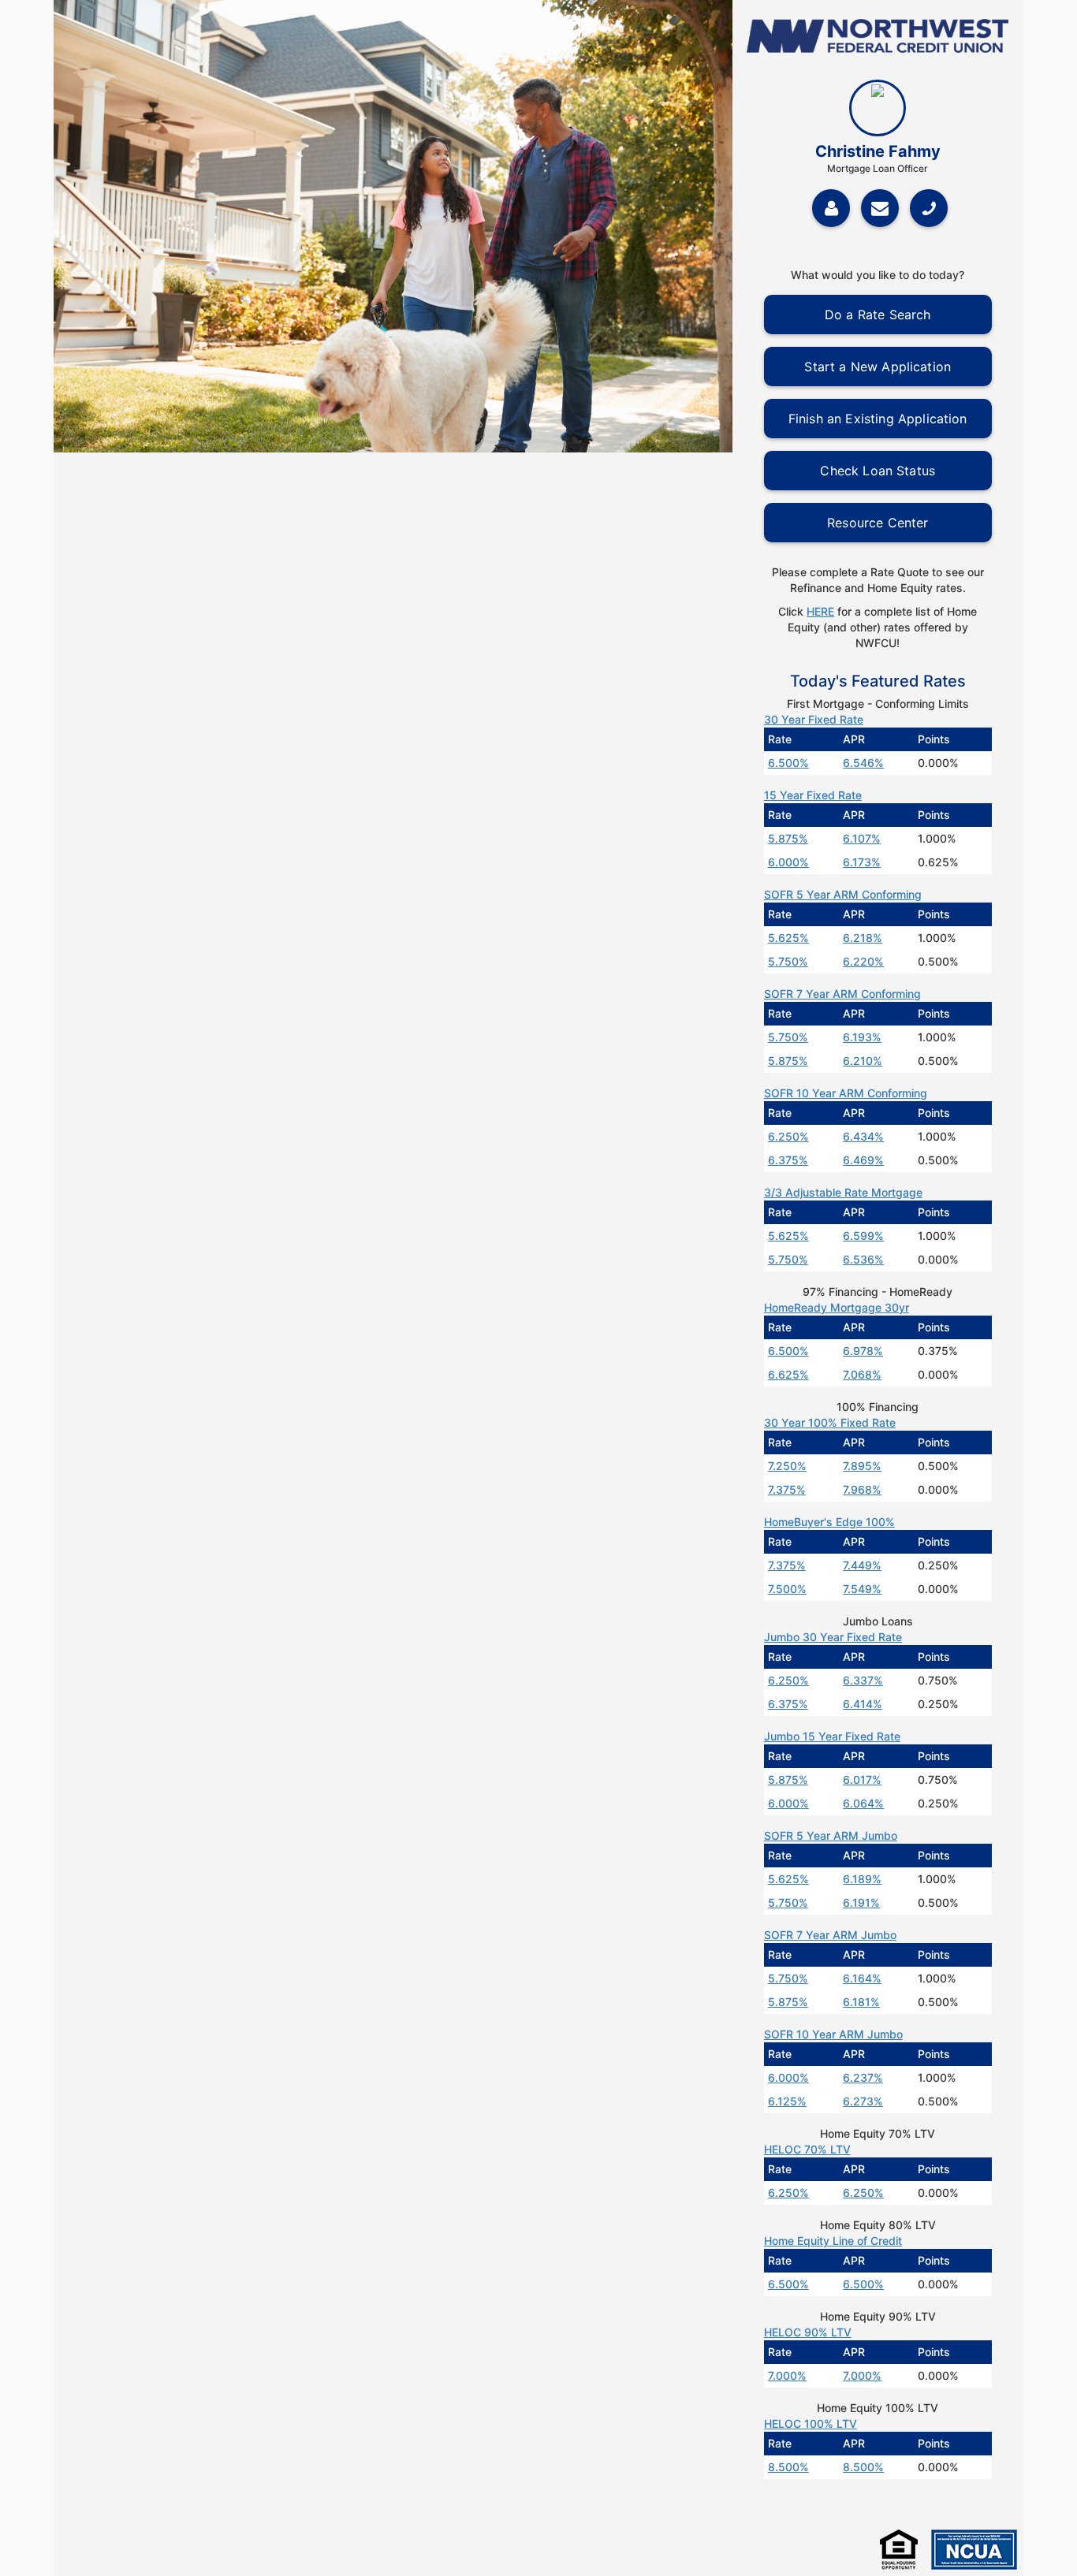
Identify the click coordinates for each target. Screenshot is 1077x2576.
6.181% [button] (861, 2002)
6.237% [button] (863, 2077)
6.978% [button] (863, 1351)
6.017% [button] (862, 1779)
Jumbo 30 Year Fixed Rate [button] (833, 1637)
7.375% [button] (787, 1489)
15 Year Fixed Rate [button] (813, 795)
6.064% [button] (863, 1803)
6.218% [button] (863, 938)
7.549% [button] (862, 1589)
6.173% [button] (862, 862)
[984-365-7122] (933, 207)
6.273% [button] (863, 2101)
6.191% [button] (861, 1902)
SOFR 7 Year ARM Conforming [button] (842, 994)
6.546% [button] (863, 763)
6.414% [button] (863, 1704)
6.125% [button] (787, 2101)
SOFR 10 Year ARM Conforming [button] (846, 1093)
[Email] (880, 208)
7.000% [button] (787, 2375)
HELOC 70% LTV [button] (807, 2149)
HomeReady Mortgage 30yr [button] (837, 1307)
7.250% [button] (787, 1466)
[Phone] (929, 208)
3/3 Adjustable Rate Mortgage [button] (843, 1192)
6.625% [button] (788, 1374)
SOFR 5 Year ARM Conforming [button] (843, 894)
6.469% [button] (863, 1160)
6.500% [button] (788, 763)
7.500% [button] (787, 1589)
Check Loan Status (878, 471)
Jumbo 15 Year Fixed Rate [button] (832, 1736)
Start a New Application (878, 367)
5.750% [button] (788, 961)
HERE (820, 611)
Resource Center (878, 523)
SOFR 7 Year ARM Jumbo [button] (830, 1935)
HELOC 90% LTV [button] (808, 2332)
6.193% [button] (862, 1037)
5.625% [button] (788, 938)
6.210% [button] (863, 1061)
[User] (831, 208)
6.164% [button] (862, 1978)
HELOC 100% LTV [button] (811, 2423)
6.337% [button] (863, 1680)
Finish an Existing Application (878, 419)
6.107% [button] (862, 838)
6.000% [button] (788, 862)
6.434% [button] (863, 1136)
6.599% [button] (863, 1236)
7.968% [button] (862, 1489)
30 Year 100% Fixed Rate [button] (830, 1422)
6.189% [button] (862, 1879)
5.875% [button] (788, 838)
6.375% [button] (788, 1160)
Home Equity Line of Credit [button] (833, 2241)
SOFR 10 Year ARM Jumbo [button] (833, 2034)
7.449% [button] (862, 1565)
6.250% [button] (788, 1136)
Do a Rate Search (878, 315)
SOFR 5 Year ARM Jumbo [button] (831, 1835)
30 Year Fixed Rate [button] (814, 719)
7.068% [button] (862, 1374)
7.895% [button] (862, 1466)
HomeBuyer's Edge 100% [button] (829, 1522)
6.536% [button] (863, 1259)
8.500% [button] (788, 2467)
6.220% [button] (863, 961)
